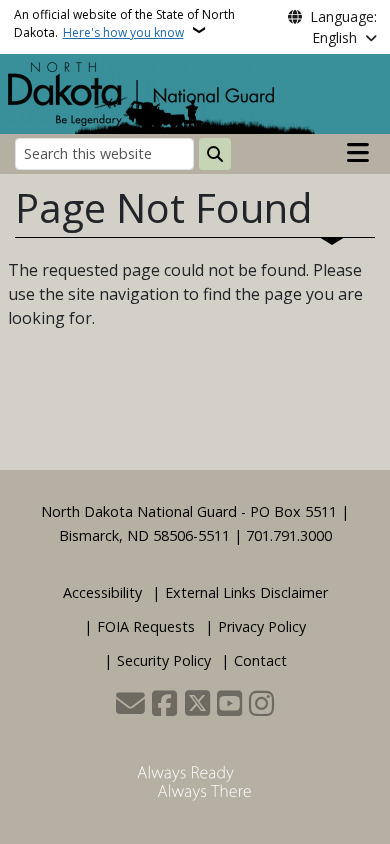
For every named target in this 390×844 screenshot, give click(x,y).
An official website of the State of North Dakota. (124, 23)
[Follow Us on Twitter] (197, 705)
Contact (260, 660)
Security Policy (164, 660)
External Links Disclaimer (246, 592)
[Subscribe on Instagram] (261, 705)
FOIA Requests (146, 626)
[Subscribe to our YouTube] (229, 705)
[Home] (141, 92)
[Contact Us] (130, 705)
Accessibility (102, 592)
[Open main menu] (358, 153)
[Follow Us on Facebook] (164, 705)
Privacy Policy (262, 626)
